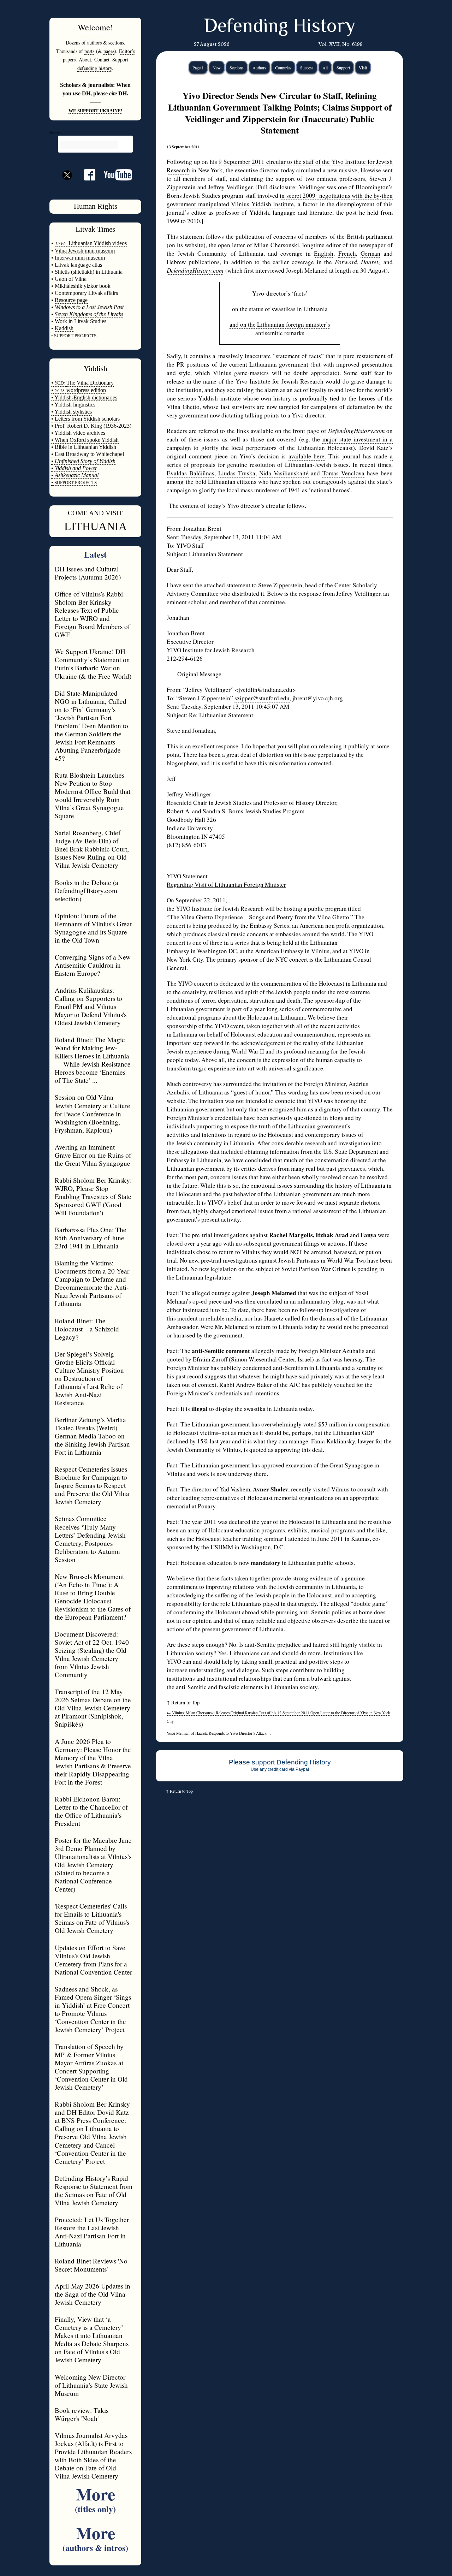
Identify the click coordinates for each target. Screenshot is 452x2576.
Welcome (94, 27)
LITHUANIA (96, 526)
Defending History (279, 27)
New (217, 67)
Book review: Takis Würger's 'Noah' (82, 2414)
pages (109, 51)
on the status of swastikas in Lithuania (280, 309)
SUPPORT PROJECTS (75, 483)
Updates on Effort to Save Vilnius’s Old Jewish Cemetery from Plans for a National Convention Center (93, 1960)
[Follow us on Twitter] (67, 188)
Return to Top (185, 1702)
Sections (237, 67)
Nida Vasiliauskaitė (284, 473)
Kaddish (64, 328)
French (347, 253)
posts (89, 51)
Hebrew (176, 262)
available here (307, 456)
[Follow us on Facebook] (85, 177)
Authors (259, 67)
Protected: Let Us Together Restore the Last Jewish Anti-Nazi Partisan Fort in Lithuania (92, 2232)
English (324, 253)
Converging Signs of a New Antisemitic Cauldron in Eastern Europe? (93, 965)
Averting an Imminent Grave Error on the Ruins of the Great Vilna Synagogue (93, 1155)
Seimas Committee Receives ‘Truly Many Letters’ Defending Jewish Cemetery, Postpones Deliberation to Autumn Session (90, 1539)
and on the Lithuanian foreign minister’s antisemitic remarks (280, 329)
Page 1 (198, 67)
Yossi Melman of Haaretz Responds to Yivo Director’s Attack (219, 1733)
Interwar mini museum (80, 258)
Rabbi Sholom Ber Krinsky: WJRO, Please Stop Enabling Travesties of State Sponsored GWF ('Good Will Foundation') (93, 1196)
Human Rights (96, 206)
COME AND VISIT (95, 513)
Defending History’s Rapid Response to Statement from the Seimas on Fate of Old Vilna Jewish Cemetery (94, 2190)
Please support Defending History (280, 1762)
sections (116, 43)
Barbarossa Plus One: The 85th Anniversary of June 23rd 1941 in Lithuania (91, 1238)
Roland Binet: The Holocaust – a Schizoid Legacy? (87, 1329)
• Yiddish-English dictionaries (84, 397)
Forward (346, 262)
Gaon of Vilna (71, 279)
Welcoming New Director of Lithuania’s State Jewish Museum (91, 2385)
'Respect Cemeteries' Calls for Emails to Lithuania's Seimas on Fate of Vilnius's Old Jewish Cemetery (92, 1918)
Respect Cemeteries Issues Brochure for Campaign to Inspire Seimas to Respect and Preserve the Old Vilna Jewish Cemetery (92, 1485)
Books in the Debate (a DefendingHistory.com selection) (87, 891)
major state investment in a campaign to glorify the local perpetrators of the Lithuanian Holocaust (280, 443)
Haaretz (371, 262)
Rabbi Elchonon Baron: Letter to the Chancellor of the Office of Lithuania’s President (91, 1811)
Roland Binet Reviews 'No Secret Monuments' (91, 2265)
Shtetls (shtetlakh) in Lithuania (89, 272)
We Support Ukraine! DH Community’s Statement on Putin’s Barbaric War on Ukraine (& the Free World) (93, 664)
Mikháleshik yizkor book (83, 286)
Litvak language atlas (78, 265)
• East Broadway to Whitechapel (88, 454)
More (95, 2498)
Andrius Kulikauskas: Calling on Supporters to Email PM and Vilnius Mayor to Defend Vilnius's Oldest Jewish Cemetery (91, 1006)
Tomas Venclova (343, 473)
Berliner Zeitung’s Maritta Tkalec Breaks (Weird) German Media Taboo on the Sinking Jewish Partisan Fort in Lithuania (92, 1436)
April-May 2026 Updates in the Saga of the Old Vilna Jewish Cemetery (93, 2294)
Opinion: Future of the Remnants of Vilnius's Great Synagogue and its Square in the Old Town (93, 928)
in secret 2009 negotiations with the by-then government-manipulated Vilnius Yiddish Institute (280, 200)
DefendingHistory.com (195, 270)
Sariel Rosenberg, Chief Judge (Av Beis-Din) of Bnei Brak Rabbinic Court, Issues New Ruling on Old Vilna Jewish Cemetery (92, 849)
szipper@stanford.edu (262, 698)
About (85, 60)
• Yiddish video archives (78, 433)
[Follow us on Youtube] (114, 177)
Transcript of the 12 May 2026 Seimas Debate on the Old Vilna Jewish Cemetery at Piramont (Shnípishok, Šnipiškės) (93, 1708)
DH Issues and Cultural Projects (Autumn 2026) (88, 573)
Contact (102, 60)
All (325, 67)
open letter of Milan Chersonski (258, 245)
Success (307, 67)
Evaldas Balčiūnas (191, 473)
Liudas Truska (237, 473)
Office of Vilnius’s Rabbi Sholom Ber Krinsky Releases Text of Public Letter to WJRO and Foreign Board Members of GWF (92, 614)
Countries (283, 67)
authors (94, 43)
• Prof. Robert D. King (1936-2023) (91, 426)
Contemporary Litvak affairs (86, 293)
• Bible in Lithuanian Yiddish (84, 447)
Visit (363, 67)
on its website (186, 245)
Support (343, 67)
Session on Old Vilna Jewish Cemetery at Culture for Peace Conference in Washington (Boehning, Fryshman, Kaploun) (93, 1113)
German (370, 253)
